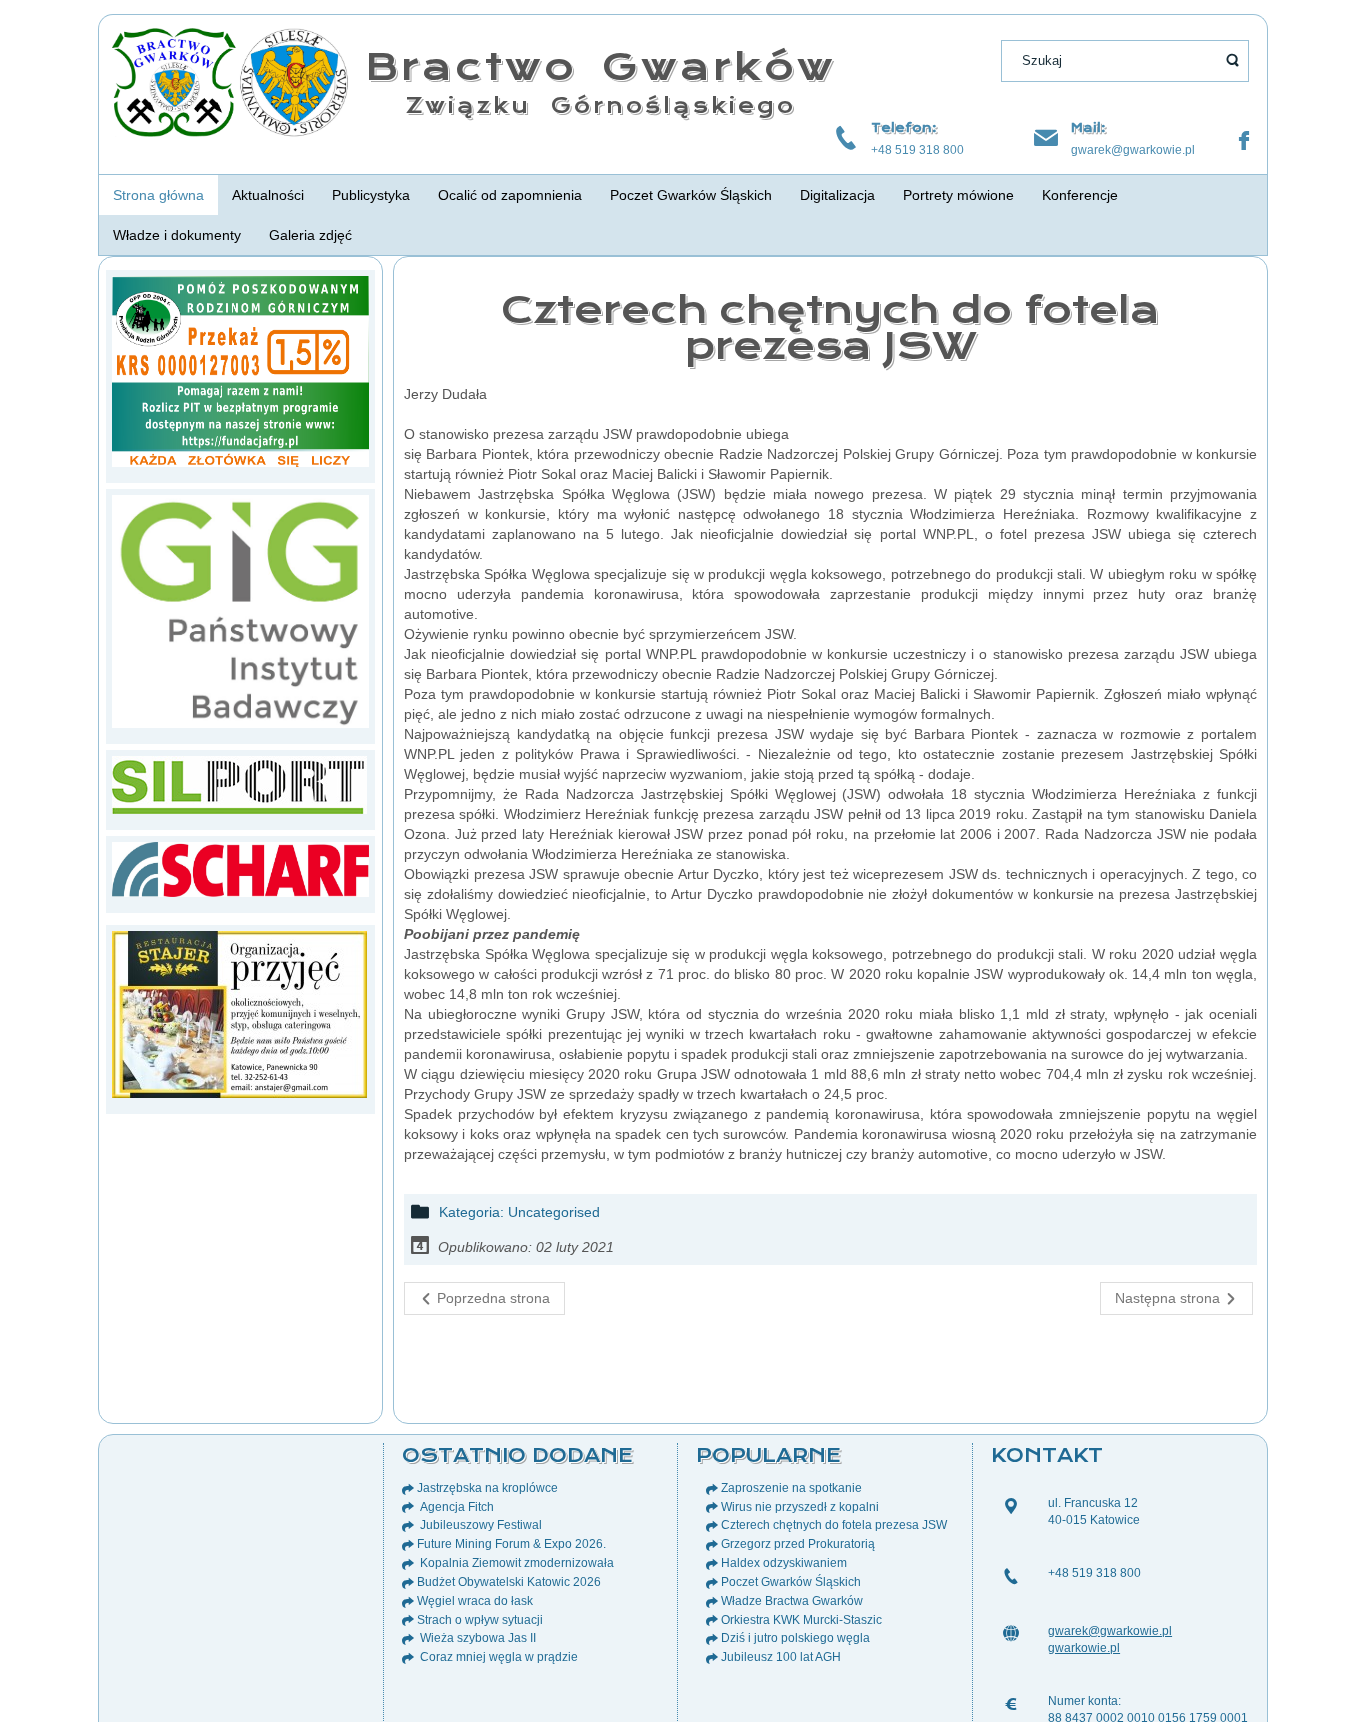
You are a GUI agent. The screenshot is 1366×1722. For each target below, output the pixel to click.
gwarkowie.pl (1084, 1648)
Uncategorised (554, 1212)
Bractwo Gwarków (600, 66)
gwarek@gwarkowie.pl (1133, 150)
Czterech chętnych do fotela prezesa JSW (830, 327)
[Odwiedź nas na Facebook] (1244, 141)
